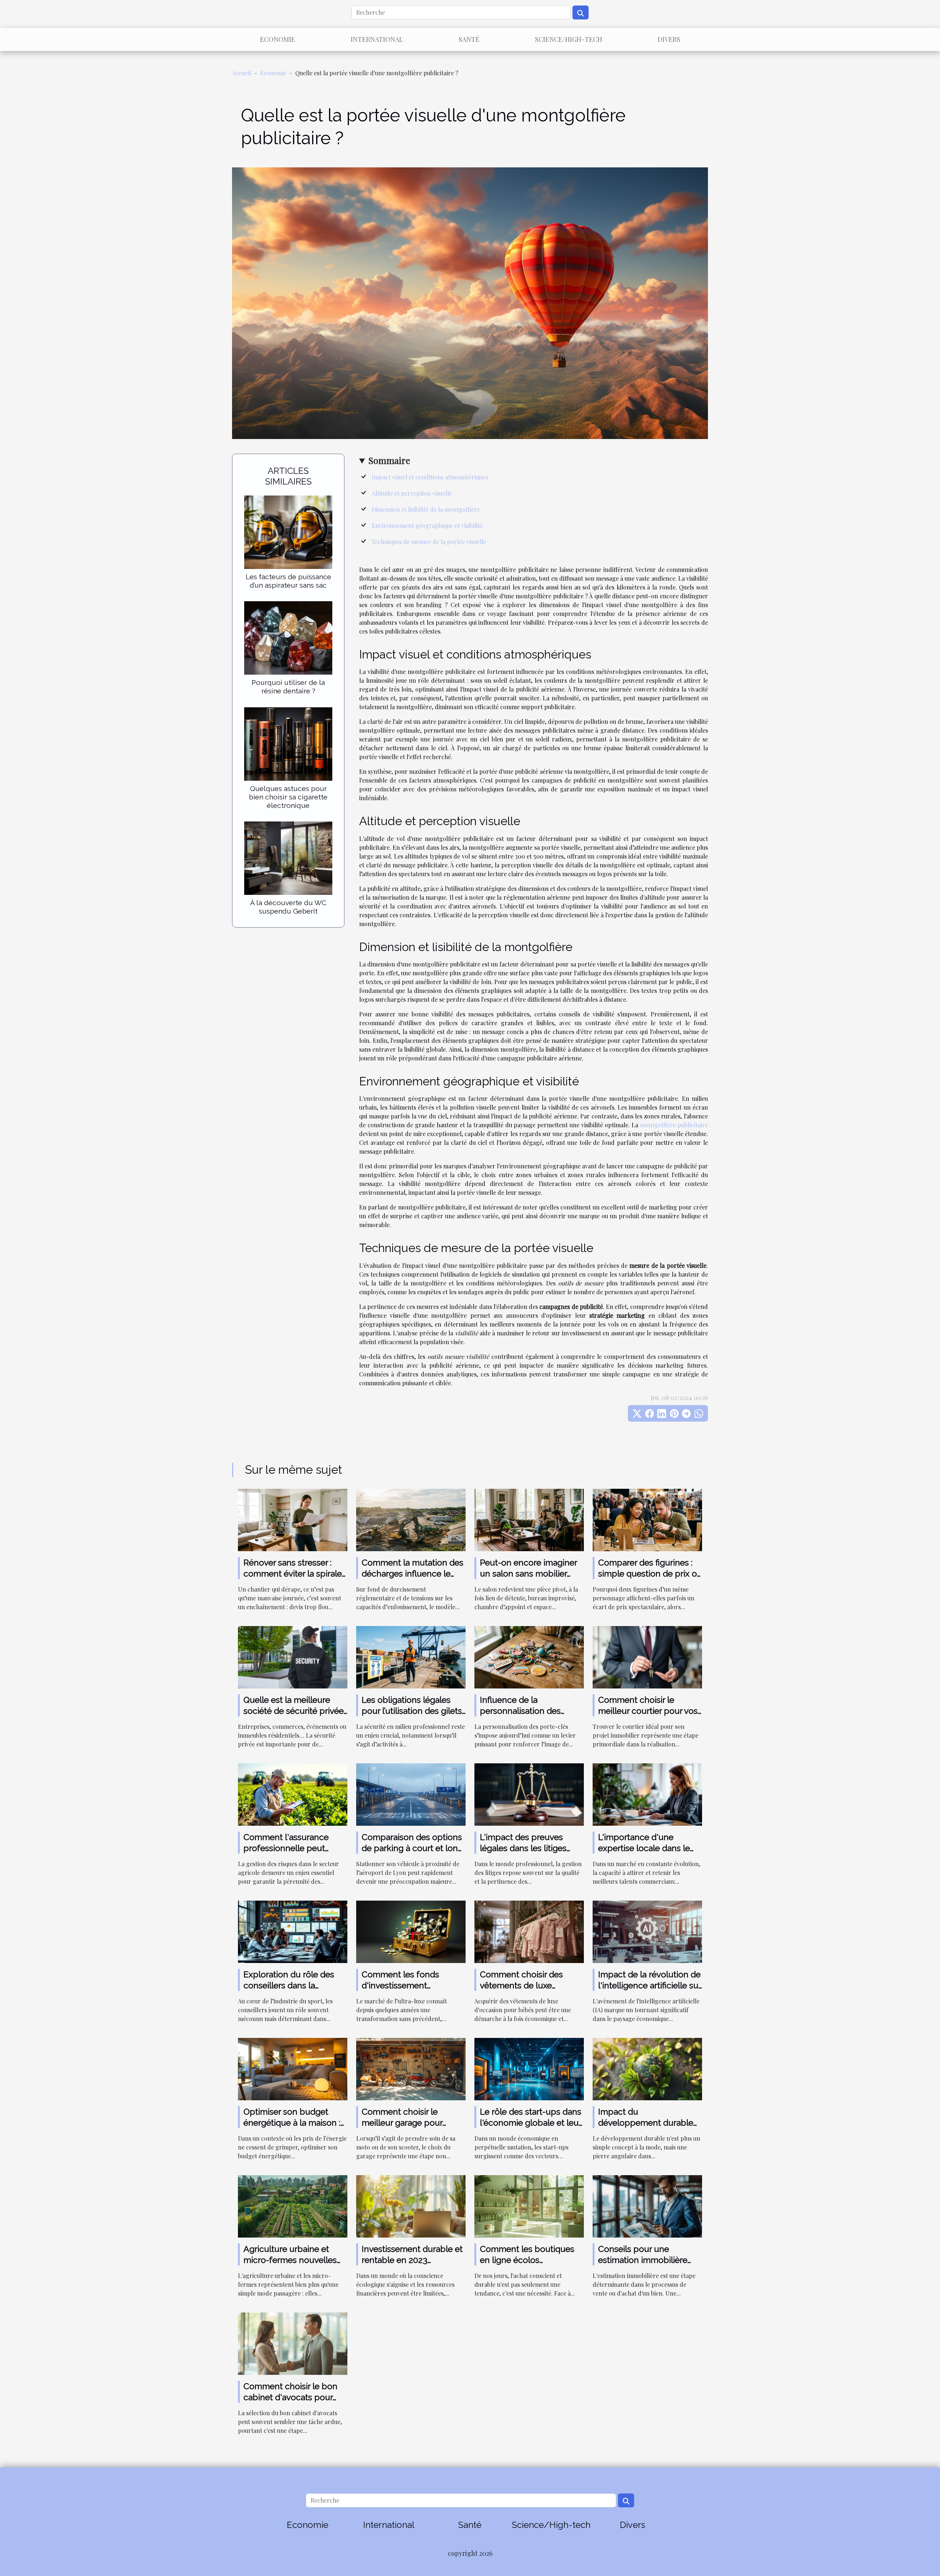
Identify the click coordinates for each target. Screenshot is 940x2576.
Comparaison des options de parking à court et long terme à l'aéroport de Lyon (413, 1848)
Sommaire (389, 460)
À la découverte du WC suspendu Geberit (288, 907)
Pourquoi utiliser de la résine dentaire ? (288, 687)
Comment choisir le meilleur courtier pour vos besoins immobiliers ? (648, 1711)
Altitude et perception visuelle (412, 493)
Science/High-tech (569, 39)
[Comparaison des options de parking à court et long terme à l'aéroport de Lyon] (411, 1794)
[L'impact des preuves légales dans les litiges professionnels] (529, 1794)
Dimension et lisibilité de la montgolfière (426, 509)
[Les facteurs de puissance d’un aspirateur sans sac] (288, 532)
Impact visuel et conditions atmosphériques (430, 477)
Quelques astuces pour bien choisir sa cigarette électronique (288, 797)
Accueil (242, 73)
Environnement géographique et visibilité (427, 525)
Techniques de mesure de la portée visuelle (429, 542)
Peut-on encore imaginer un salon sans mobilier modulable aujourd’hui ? (528, 1573)
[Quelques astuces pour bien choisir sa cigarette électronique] (288, 743)
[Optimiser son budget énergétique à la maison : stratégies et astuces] (293, 2068)
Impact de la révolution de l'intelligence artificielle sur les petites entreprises (650, 1985)
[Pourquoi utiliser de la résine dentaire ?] (288, 637)
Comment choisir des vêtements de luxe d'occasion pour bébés (525, 1985)
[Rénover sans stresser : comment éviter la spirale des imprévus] (293, 1519)
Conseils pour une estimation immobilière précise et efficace (643, 2260)
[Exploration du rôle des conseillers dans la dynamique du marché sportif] (293, 1931)
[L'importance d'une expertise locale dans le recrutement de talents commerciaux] (647, 1794)
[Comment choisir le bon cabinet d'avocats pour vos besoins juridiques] (293, 2343)
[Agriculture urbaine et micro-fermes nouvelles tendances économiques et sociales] (293, 2205)
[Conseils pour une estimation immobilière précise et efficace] (647, 2205)
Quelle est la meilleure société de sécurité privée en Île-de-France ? (294, 1711)
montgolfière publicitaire (674, 1125)
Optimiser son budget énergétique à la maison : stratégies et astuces (292, 2123)
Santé (469, 39)
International (377, 39)
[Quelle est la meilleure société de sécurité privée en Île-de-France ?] (293, 1656)
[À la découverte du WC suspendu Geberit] (288, 857)
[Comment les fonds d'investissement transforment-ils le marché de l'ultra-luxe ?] (411, 1931)
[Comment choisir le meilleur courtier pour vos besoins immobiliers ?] (647, 1656)
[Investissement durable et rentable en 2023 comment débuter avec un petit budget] (411, 2205)
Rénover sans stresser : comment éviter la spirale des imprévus (293, 1573)
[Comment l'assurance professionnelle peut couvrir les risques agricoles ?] (293, 1794)
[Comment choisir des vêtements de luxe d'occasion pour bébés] (529, 1931)
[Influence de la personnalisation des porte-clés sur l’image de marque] (529, 1656)
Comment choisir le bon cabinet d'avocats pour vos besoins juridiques (290, 2397)
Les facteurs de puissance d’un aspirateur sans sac (288, 581)
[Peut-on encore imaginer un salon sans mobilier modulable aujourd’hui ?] (529, 1519)
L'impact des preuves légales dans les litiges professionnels (523, 1848)
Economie (278, 39)
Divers (669, 39)
